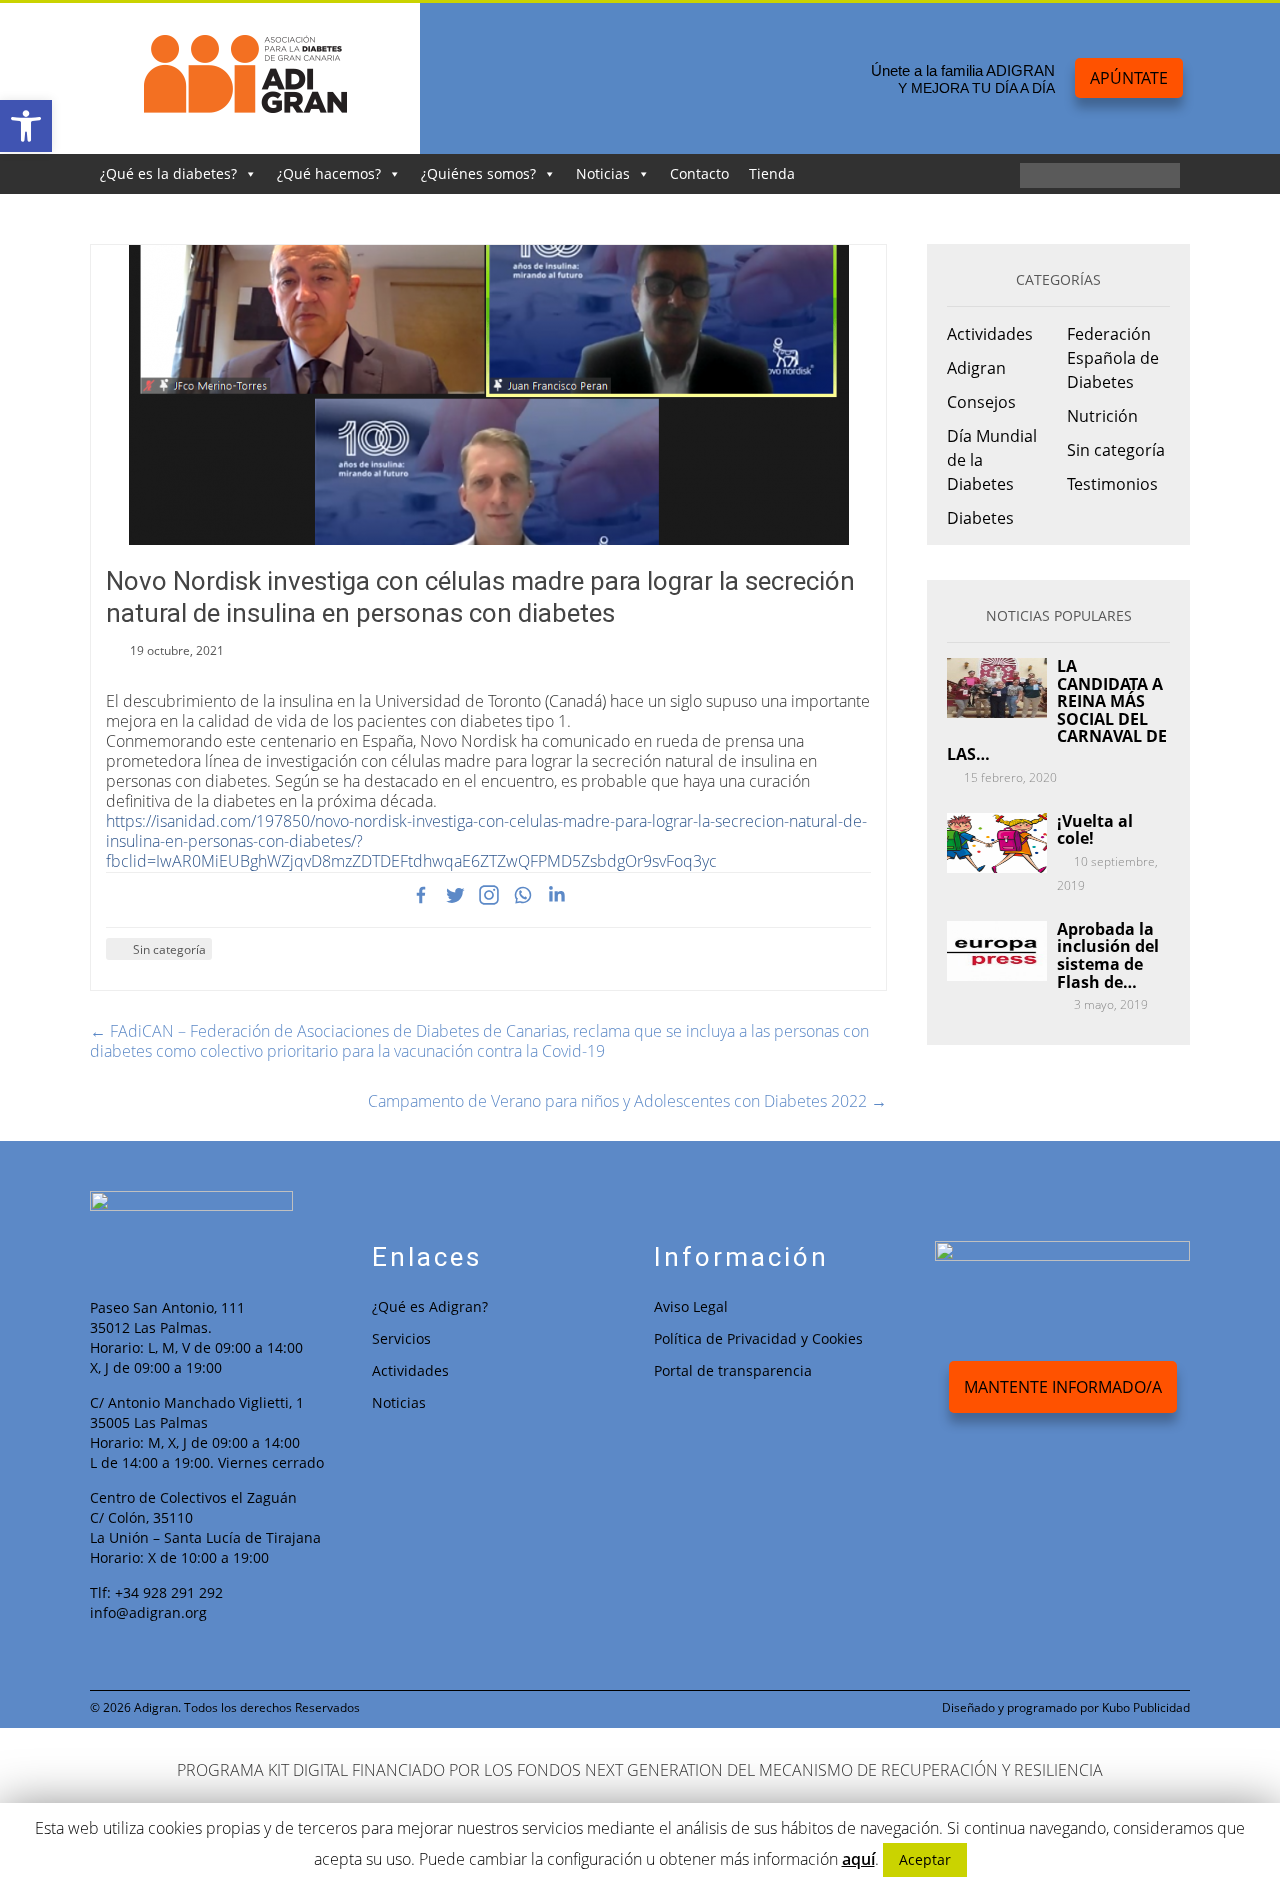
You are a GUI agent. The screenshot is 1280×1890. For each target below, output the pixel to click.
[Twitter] (455, 895)
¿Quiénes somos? (478, 173)
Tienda (772, 173)
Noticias (603, 173)
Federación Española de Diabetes (1113, 358)
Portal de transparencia (733, 1370)
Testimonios (1112, 484)
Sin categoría (169, 949)
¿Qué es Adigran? (430, 1306)
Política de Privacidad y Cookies (758, 1338)
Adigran (976, 368)
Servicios (401, 1338)
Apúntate (1129, 78)
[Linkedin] (557, 895)
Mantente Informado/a (1063, 1387)
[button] (26, 126)
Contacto (699, 173)
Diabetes (980, 518)
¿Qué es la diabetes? (168, 173)
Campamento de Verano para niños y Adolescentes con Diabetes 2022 (627, 1101)
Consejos (981, 402)
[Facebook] (421, 895)
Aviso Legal (691, 1306)
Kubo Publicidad (1146, 1707)
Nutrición (1102, 416)
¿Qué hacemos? (329, 173)
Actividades (990, 334)
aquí (858, 1859)
